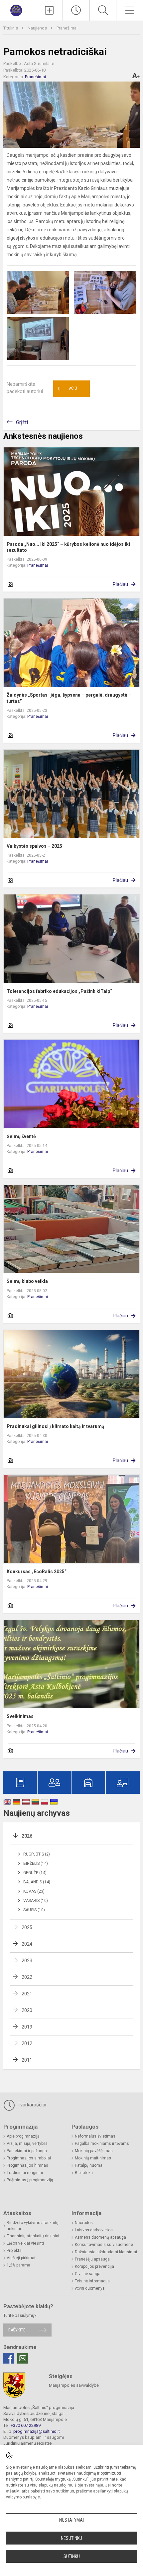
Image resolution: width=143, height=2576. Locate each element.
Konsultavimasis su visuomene (104, 2245)
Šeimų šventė (21, 1136)
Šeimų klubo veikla (27, 1281)
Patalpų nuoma (89, 2165)
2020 (27, 2010)
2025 (27, 1927)
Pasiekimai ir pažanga (27, 2151)
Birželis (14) (36, 1863)
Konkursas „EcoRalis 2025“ (37, 1572)
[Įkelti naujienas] (50, 10)
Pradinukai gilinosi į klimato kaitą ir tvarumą (56, 1426)
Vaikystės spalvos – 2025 (34, 846)
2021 (27, 1994)
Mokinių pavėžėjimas (94, 2151)
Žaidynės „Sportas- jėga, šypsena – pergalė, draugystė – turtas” (69, 698)
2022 (27, 1977)
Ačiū (68, 389)
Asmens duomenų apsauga (100, 2237)
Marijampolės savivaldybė (74, 2385)
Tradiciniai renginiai (25, 2173)
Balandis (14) (37, 1882)
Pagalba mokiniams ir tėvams (102, 2144)
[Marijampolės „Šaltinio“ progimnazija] (18, 9)
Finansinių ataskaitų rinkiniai (33, 2236)
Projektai (15, 2251)
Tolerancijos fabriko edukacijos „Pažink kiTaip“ (59, 991)
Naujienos (38, 28)
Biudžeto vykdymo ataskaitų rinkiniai (33, 2226)
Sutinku (72, 2556)
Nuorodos (84, 2223)
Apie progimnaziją (23, 2136)
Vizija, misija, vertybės (27, 2144)
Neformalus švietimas (95, 2136)
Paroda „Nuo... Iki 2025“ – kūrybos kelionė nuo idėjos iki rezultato (68, 547)
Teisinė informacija (92, 2281)
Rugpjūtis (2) (37, 1854)
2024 (27, 1944)
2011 (27, 2060)
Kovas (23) (34, 1891)
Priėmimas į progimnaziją (30, 2180)
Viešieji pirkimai (21, 2258)
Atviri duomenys (90, 2288)
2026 (27, 1836)
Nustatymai (71, 2520)
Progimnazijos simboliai (29, 2158)
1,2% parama (18, 2265)
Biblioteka (84, 2173)
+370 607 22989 (26, 2425)
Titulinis (11, 28)
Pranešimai (67, 28)
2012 (27, 2043)
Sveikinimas (20, 1716)
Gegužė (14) (35, 1873)
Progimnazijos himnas (27, 2165)
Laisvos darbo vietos (94, 2230)
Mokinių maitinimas (93, 2158)
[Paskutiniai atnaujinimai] (76, 10)
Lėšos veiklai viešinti (25, 2243)
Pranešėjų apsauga (92, 2259)
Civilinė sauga (88, 2274)
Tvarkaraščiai (31, 2105)
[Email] (23, 2358)
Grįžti (22, 422)
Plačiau (120, 584)
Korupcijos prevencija (94, 2266)
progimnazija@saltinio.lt (37, 2431)
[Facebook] (9, 2358)
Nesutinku (71, 2538)
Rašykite (17, 2330)
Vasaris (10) (36, 1901)
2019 (27, 2027)
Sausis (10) (34, 1910)
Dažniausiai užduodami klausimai (106, 2252)
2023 (27, 1961)
